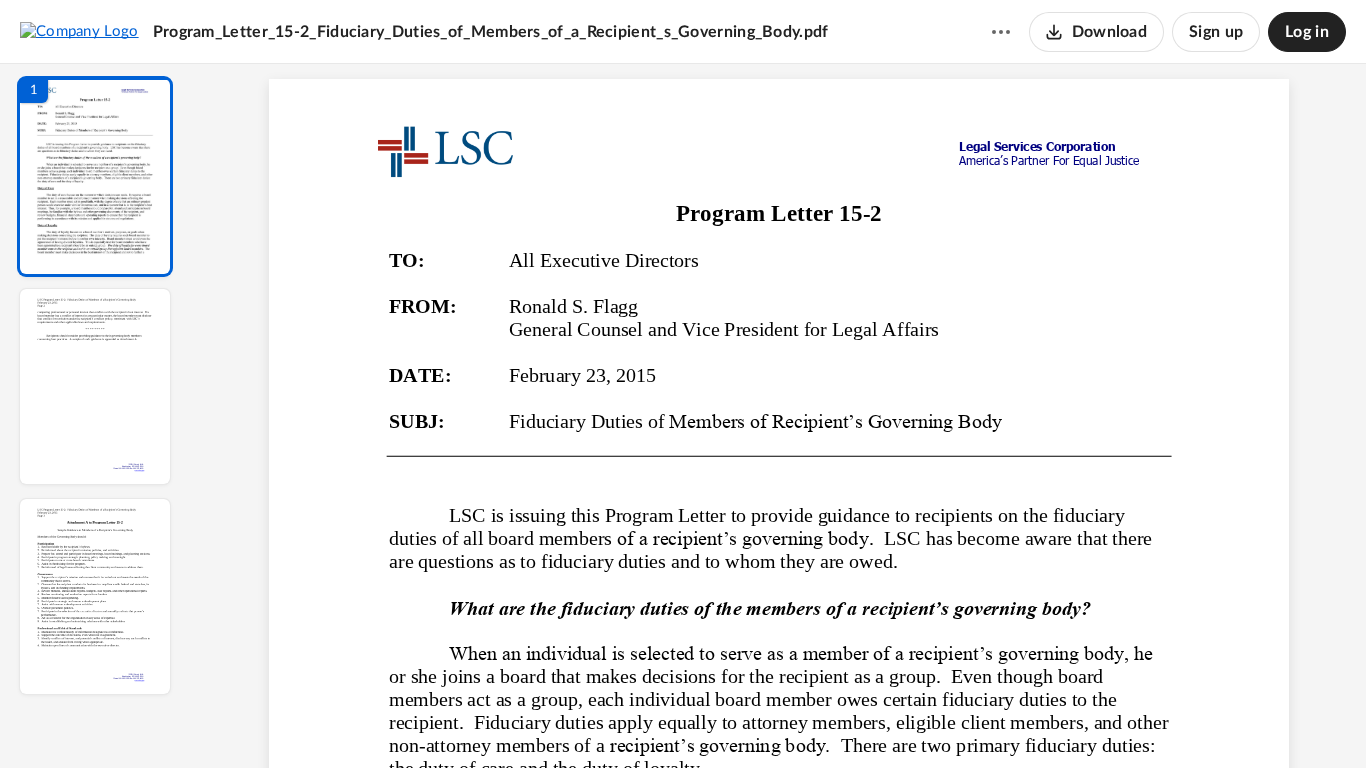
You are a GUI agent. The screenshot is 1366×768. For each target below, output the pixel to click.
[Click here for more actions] (1001, 32)
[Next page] (739, 719)
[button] (95, 176)
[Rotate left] (889, 719)
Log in (1307, 32)
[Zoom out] (781, 719)
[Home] (79, 31)
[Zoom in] (849, 719)
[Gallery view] (927, 719)
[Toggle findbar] (631, 719)
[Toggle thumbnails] (595, 719)
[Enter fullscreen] (963, 719)
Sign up (1216, 32)
